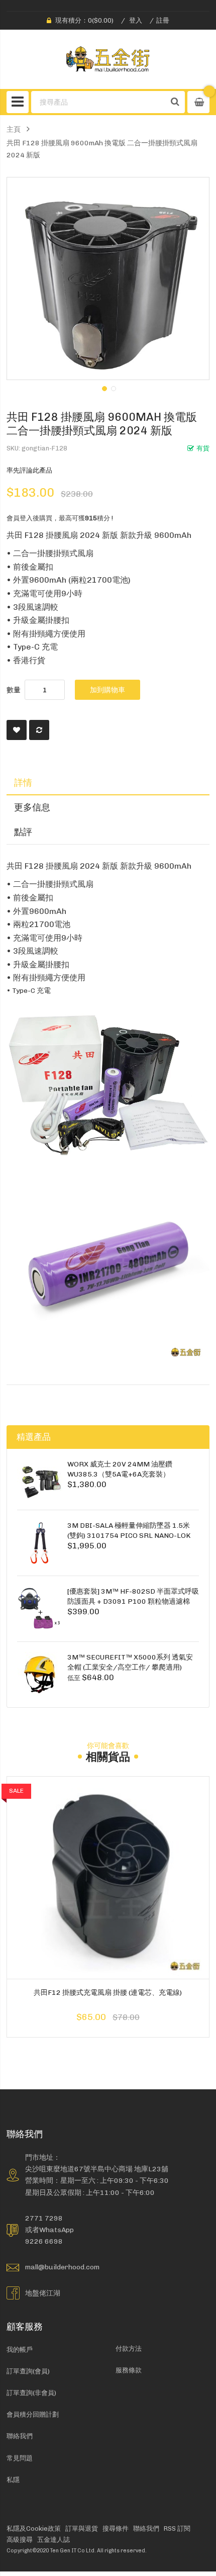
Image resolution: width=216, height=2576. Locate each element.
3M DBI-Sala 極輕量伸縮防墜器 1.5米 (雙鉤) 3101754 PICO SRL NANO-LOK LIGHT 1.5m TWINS (129, 1536)
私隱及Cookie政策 (34, 2528)
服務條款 (129, 2370)
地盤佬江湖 (43, 2293)
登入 (136, 20)
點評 (23, 832)
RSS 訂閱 (177, 2528)
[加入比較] (39, 730)
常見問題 (20, 2458)
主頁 (14, 129)
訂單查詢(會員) (28, 2371)
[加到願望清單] (17, 730)
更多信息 (32, 807)
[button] (103, 388)
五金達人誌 (53, 2540)
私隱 (13, 2480)
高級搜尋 (20, 2540)
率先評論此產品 (29, 470)
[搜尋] (175, 102)
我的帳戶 (20, 2350)
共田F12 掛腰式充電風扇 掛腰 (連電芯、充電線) (108, 1992)
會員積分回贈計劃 (33, 2414)
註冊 (163, 20)
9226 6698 (44, 2241)
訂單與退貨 (82, 2528)
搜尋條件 (116, 2528)
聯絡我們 (20, 2436)
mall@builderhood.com (62, 2267)
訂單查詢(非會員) (31, 2393)
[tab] (108, 783)
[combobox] (98, 102)
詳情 (23, 783)
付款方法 (129, 2349)
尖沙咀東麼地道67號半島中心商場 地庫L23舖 (97, 2169)
